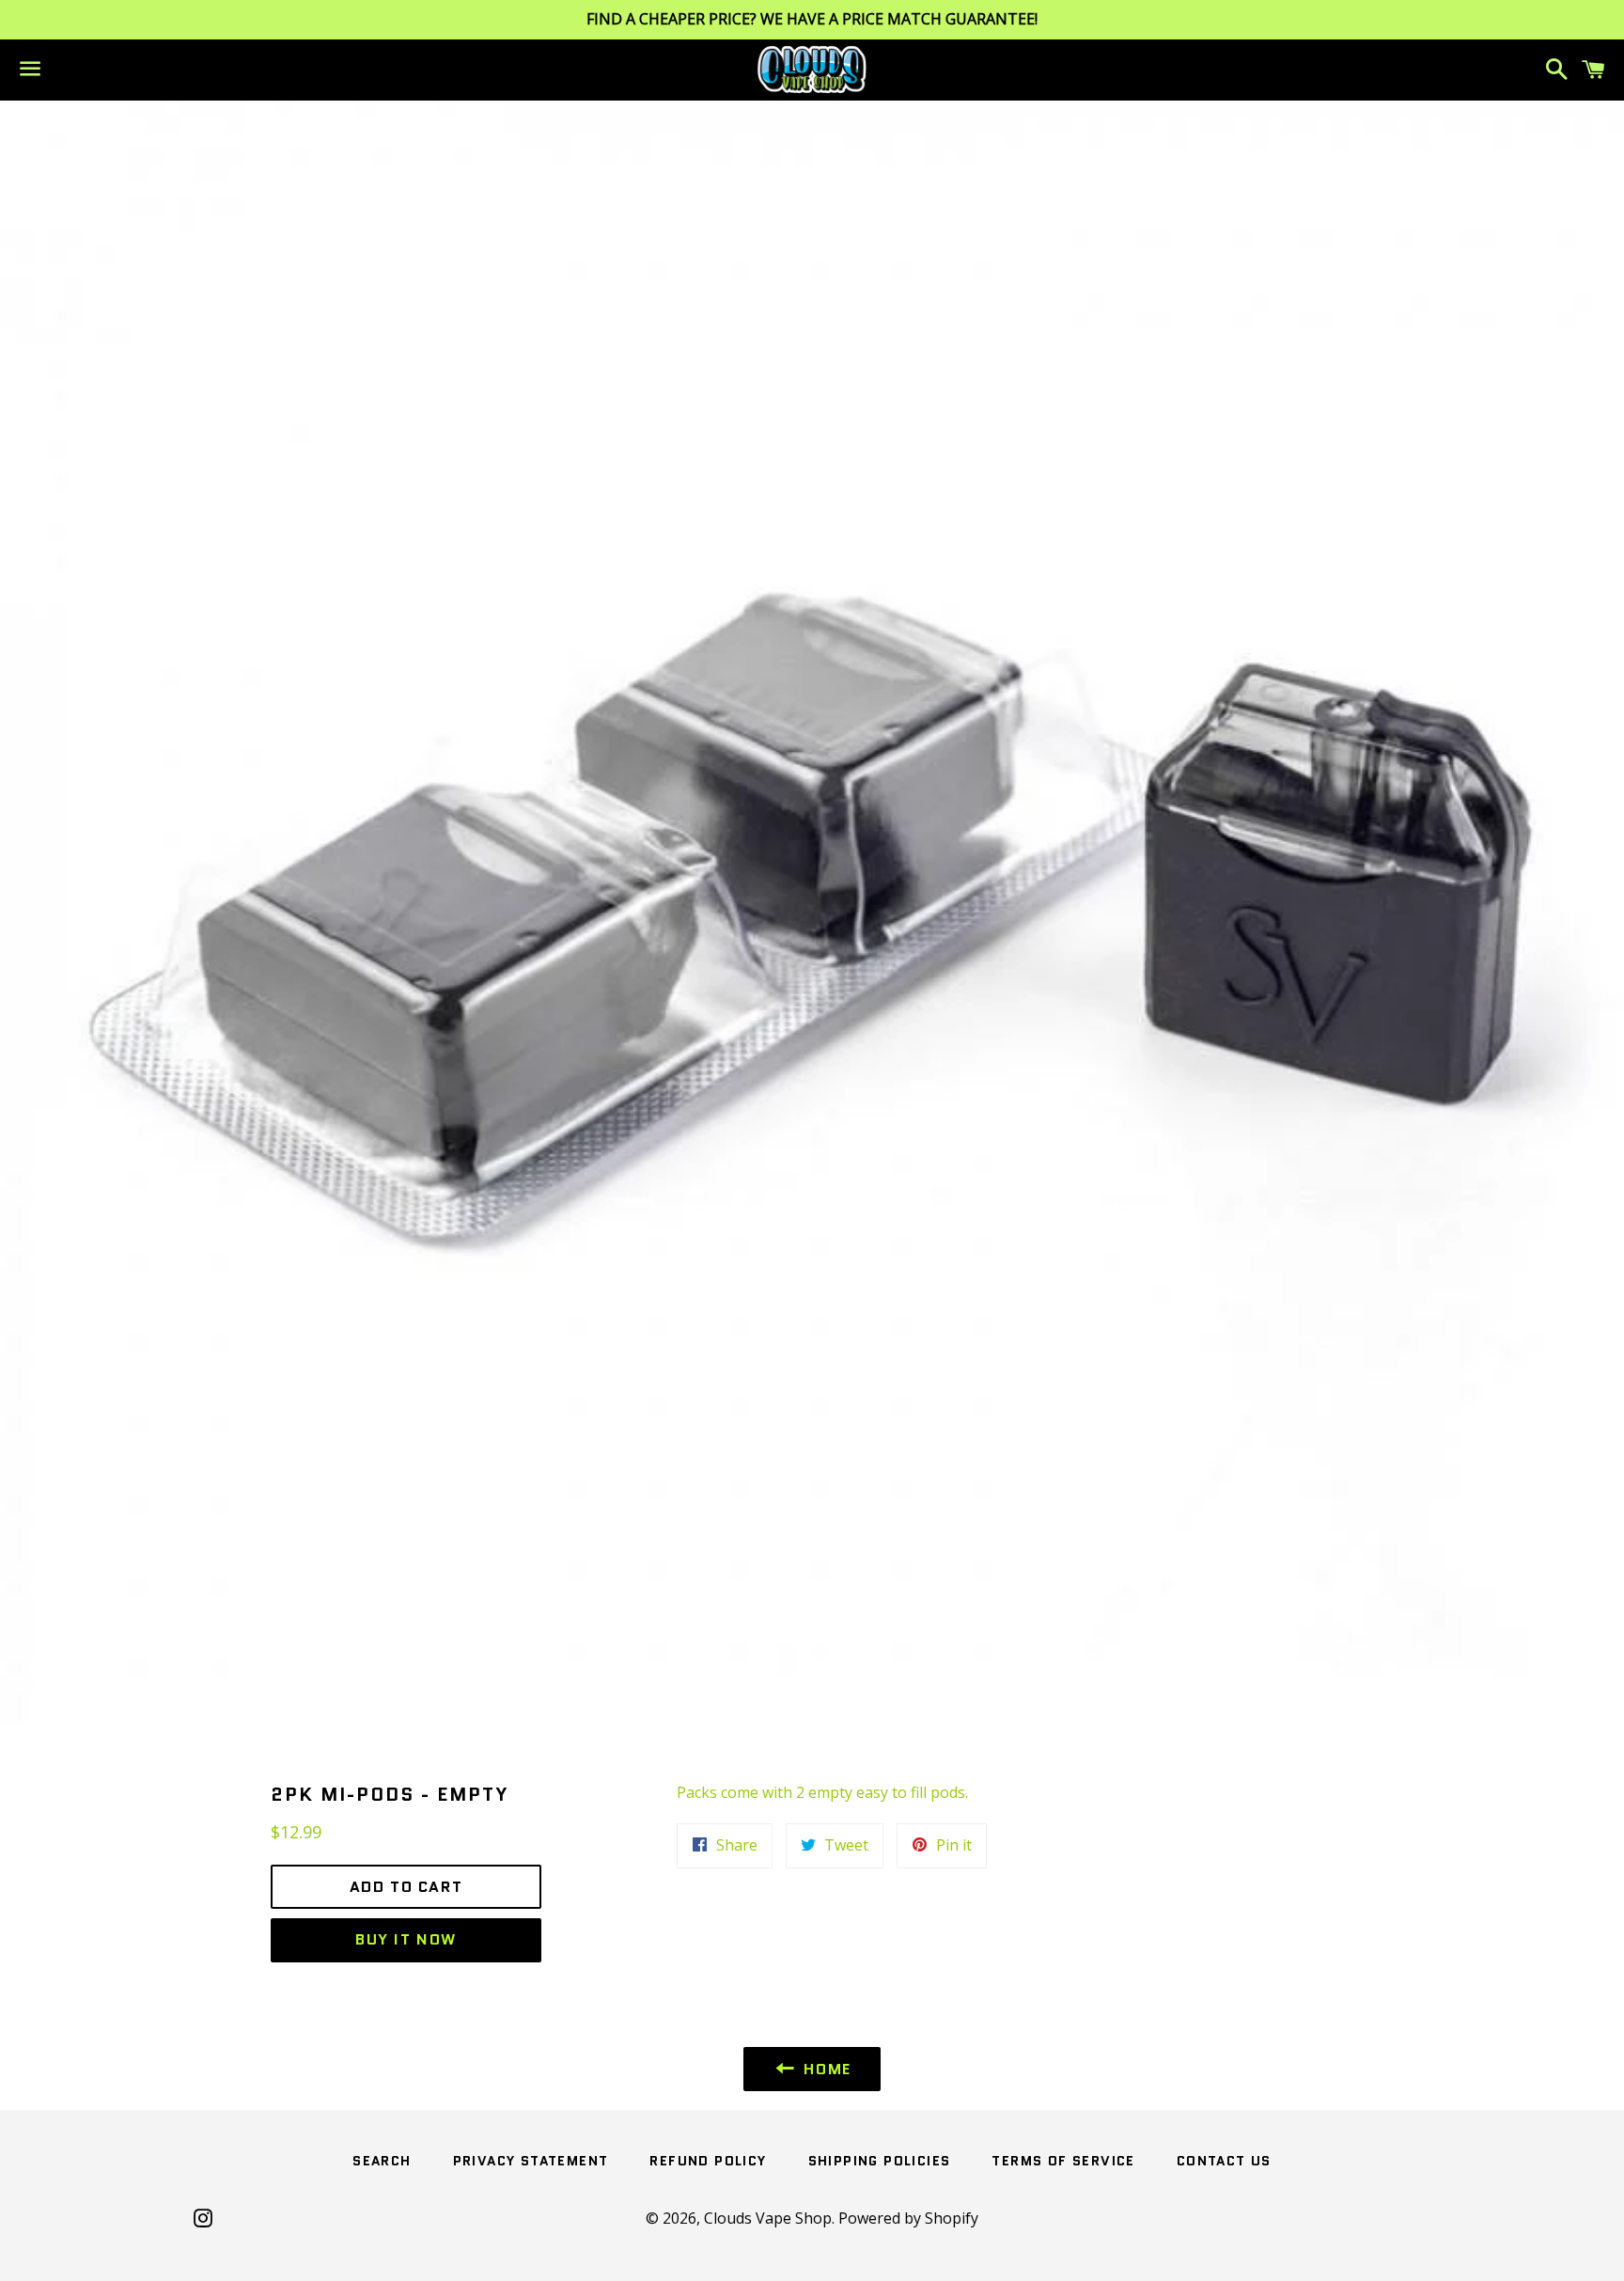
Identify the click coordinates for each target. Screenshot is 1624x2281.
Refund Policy (708, 2161)
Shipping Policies (880, 2161)
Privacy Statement (531, 2161)
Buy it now (406, 1939)
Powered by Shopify (908, 2218)
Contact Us (1224, 2161)
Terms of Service (1063, 2161)
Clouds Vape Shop (768, 2218)
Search (382, 2161)
